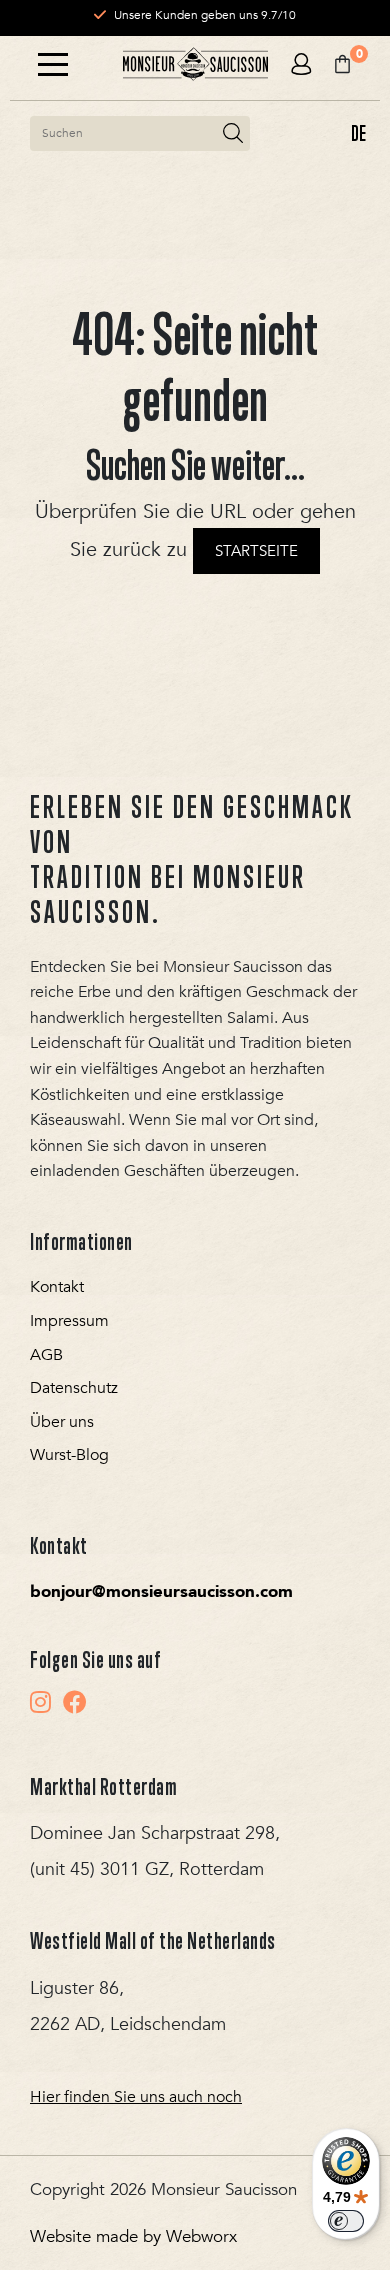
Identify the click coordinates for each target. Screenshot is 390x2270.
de (358, 133)
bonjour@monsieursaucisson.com (161, 1591)
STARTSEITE (256, 551)
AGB (46, 1355)
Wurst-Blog (69, 1455)
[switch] (346, 2221)
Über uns (62, 1422)
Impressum (69, 1321)
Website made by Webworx (133, 2236)
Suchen (233, 133)
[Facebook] (75, 1702)
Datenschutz (74, 1388)
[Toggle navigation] (53, 65)
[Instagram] (40, 1702)
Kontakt (57, 1287)
